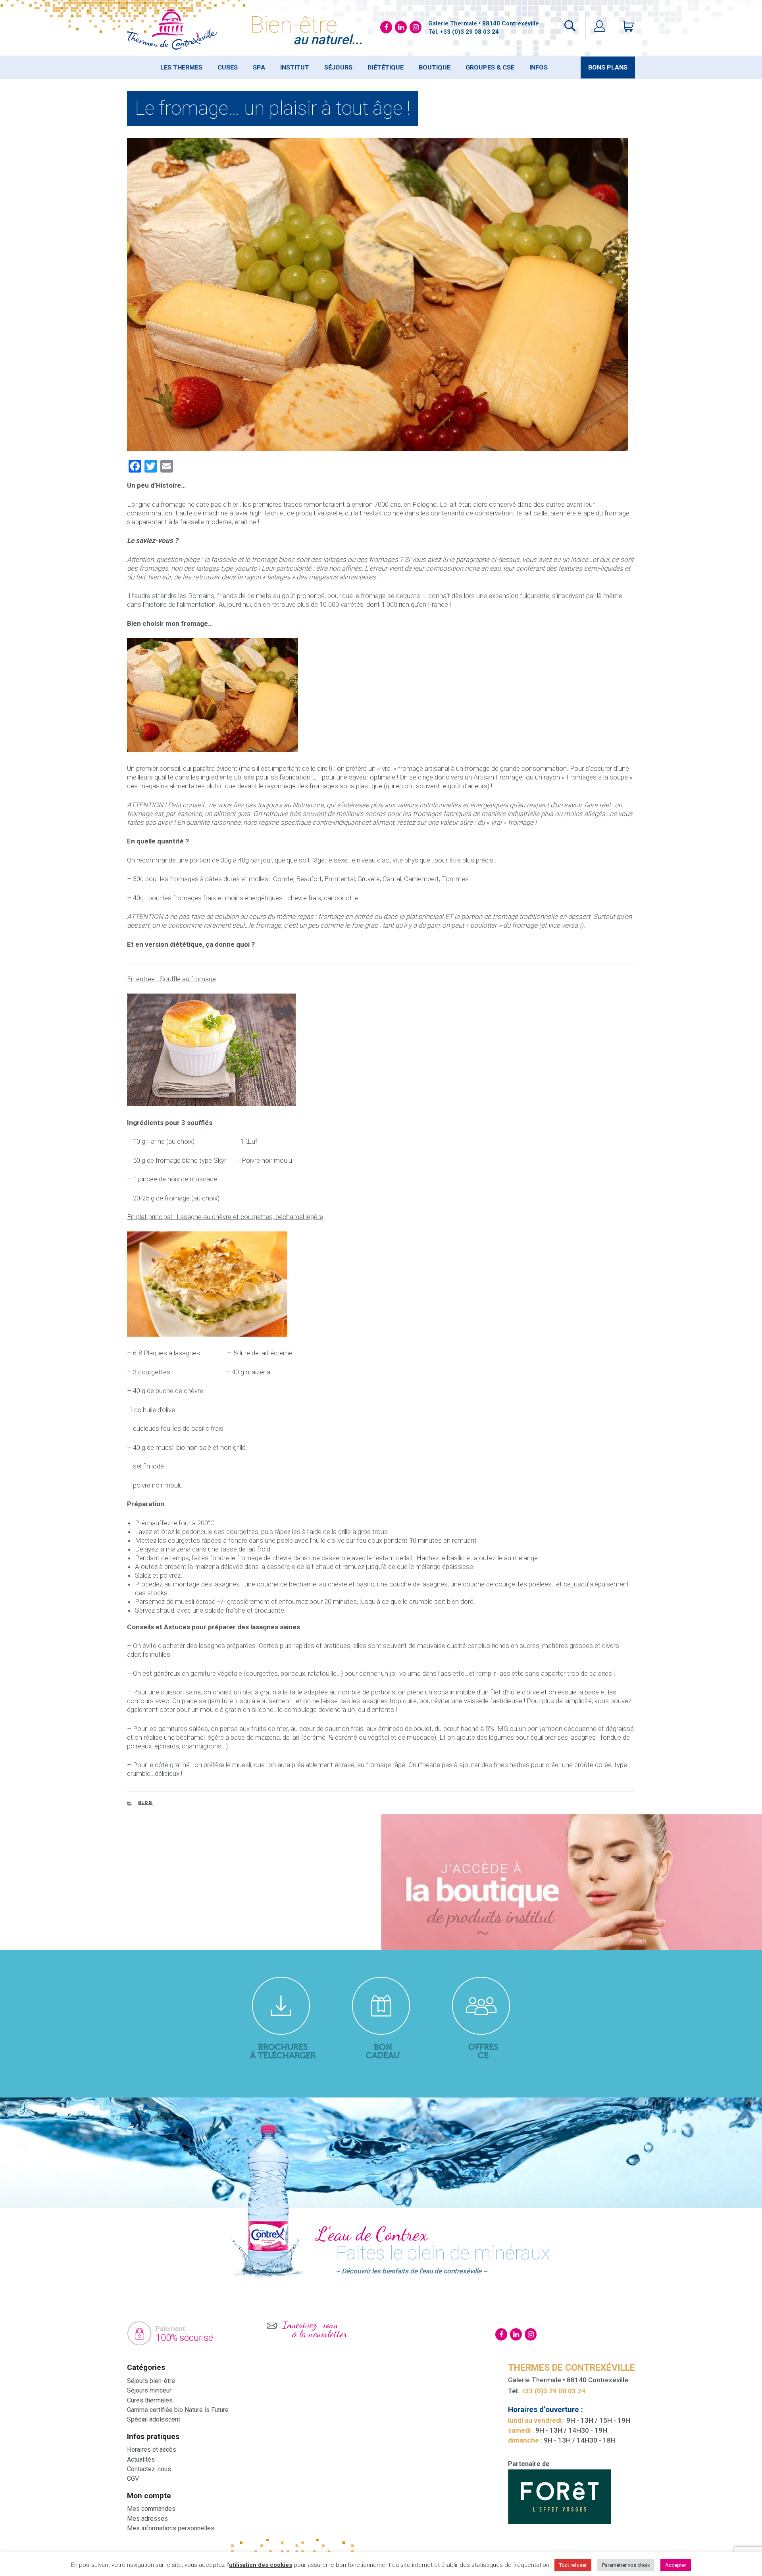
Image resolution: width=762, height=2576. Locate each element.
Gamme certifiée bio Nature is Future (178, 2410)
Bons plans (608, 68)
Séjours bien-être (151, 2381)
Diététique (386, 68)
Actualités (141, 2459)
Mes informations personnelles (171, 2528)
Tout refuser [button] (573, 2565)
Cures (228, 68)
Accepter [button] (676, 2565)
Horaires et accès (152, 2450)
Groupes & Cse (490, 68)
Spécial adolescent (154, 2419)
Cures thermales (150, 2400)
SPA (259, 68)
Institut (295, 68)
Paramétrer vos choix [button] (626, 2565)
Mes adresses (147, 2519)
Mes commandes (151, 2509)
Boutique (435, 68)
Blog (145, 1803)
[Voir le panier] (625, 27)
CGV (133, 2479)
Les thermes (181, 68)
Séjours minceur (149, 2390)
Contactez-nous (149, 2469)
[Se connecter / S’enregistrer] (599, 27)
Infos (539, 68)
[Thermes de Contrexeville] (172, 29)
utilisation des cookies (261, 2565)
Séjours (338, 68)
